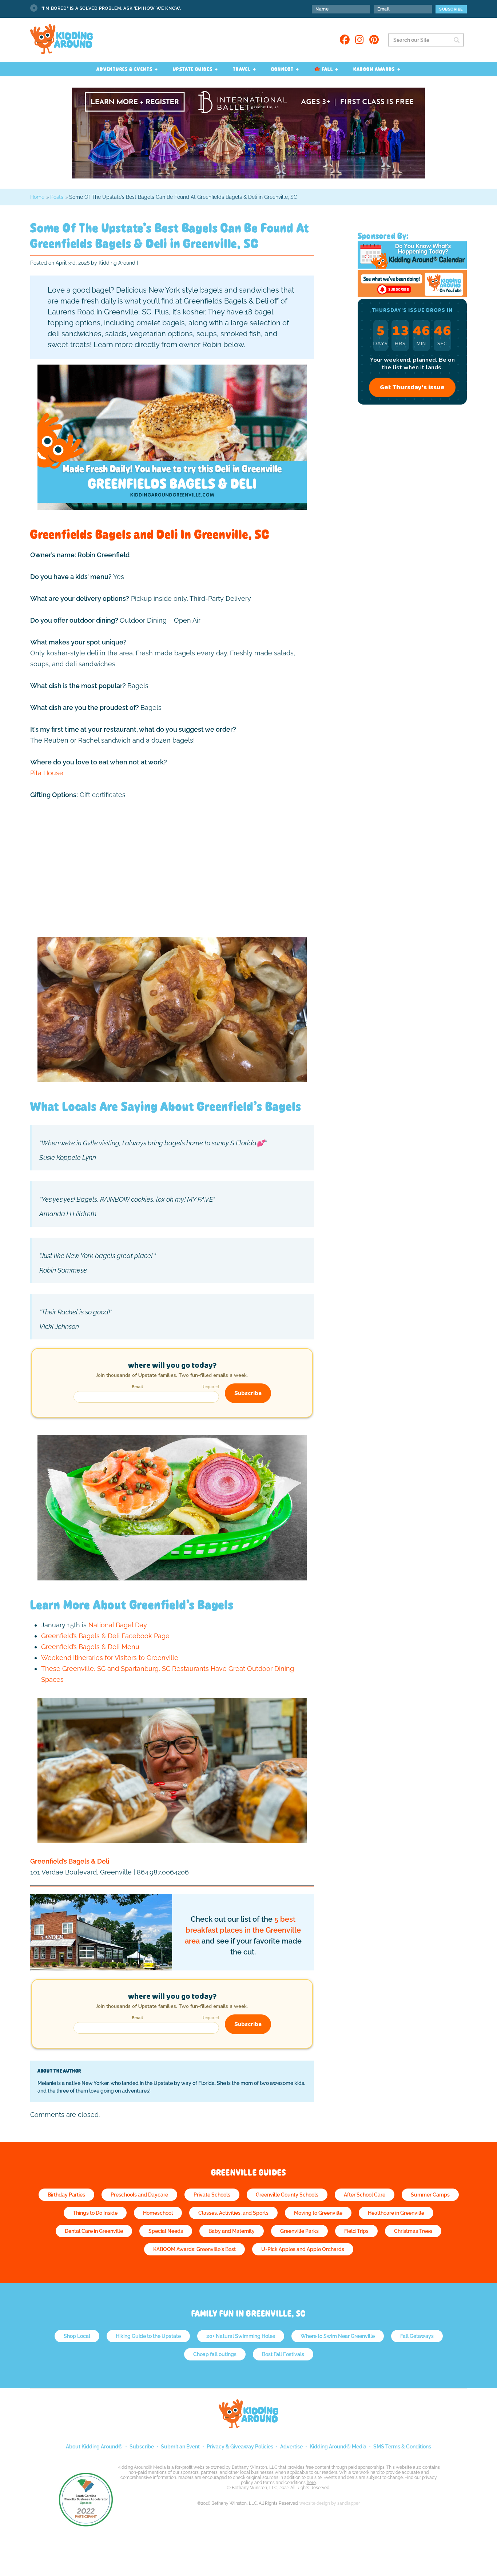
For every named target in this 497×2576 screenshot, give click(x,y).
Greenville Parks (299, 2231)
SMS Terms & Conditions (402, 2447)
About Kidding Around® (94, 2447)
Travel (242, 69)
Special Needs (166, 2231)
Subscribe (142, 2447)
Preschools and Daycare (139, 2195)
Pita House (47, 773)
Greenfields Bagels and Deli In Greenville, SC (150, 534)
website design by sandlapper (330, 2503)
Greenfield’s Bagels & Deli (70, 1861)
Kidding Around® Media (338, 2447)
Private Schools (212, 2195)
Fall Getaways (417, 2336)
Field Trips (356, 2231)
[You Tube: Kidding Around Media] (412, 295)
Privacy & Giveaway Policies (240, 2447)
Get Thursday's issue (412, 387)
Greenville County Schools (287, 2195)
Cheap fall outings (215, 2354)
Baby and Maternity (232, 2231)
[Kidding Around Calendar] (412, 267)
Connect (283, 69)
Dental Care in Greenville (94, 2231)
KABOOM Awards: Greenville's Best (194, 2249)
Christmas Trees (413, 2231)
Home (37, 197)
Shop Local (77, 2336)
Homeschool (158, 2213)
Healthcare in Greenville (396, 2213)
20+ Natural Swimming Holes (241, 2336)
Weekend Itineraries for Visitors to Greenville (110, 1658)
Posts (57, 197)
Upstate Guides (193, 69)
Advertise (291, 2447)
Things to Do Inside (95, 2213)
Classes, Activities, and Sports (233, 2213)
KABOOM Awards (374, 69)
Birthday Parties (66, 2195)
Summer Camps (430, 2195)
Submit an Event (180, 2447)
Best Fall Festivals (283, 2354)
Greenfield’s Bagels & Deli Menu (90, 1647)
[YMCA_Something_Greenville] (249, 176)
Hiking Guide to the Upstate (148, 2336)
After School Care (365, 2195)
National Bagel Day (118, 1625)
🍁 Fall (323, 69)
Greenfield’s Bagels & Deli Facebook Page (105, 1636)
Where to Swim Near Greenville (338, 2336)
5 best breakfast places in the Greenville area (243, 1930)
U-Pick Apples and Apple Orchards (303, 2249)
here (311, 2483)
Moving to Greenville (318, 2213)
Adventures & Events (125, 69)
